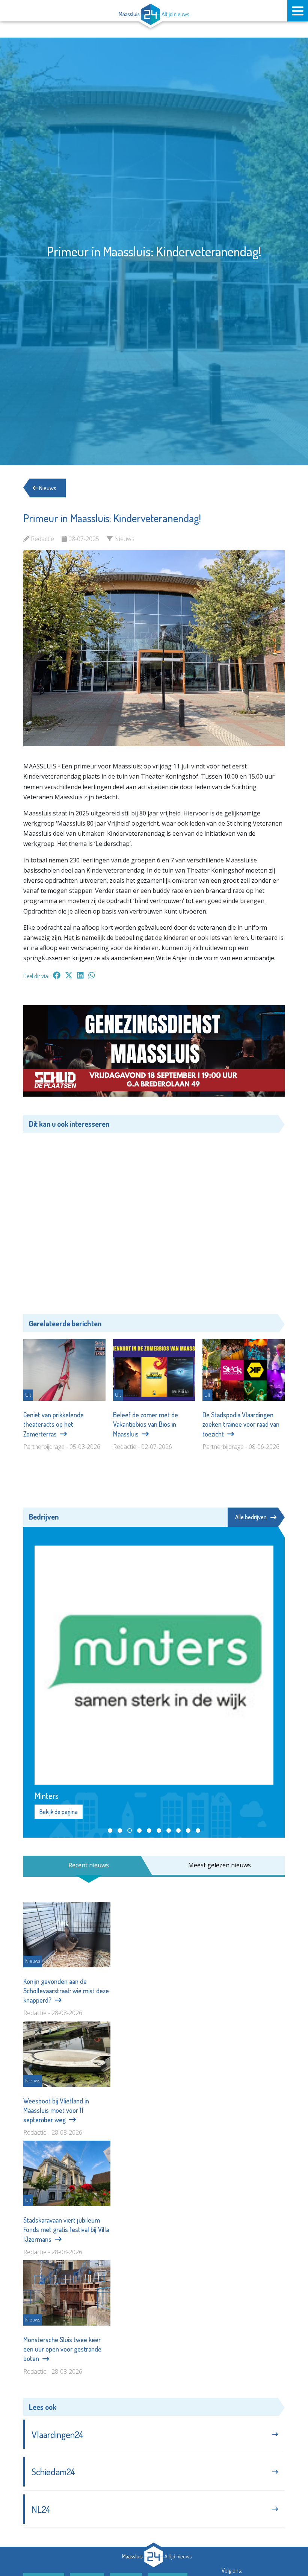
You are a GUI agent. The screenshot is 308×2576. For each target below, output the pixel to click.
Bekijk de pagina (59, 1812)
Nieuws (47, 488)
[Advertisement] (154, 1218)
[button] (110, 1830)
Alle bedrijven (251, 1517)
